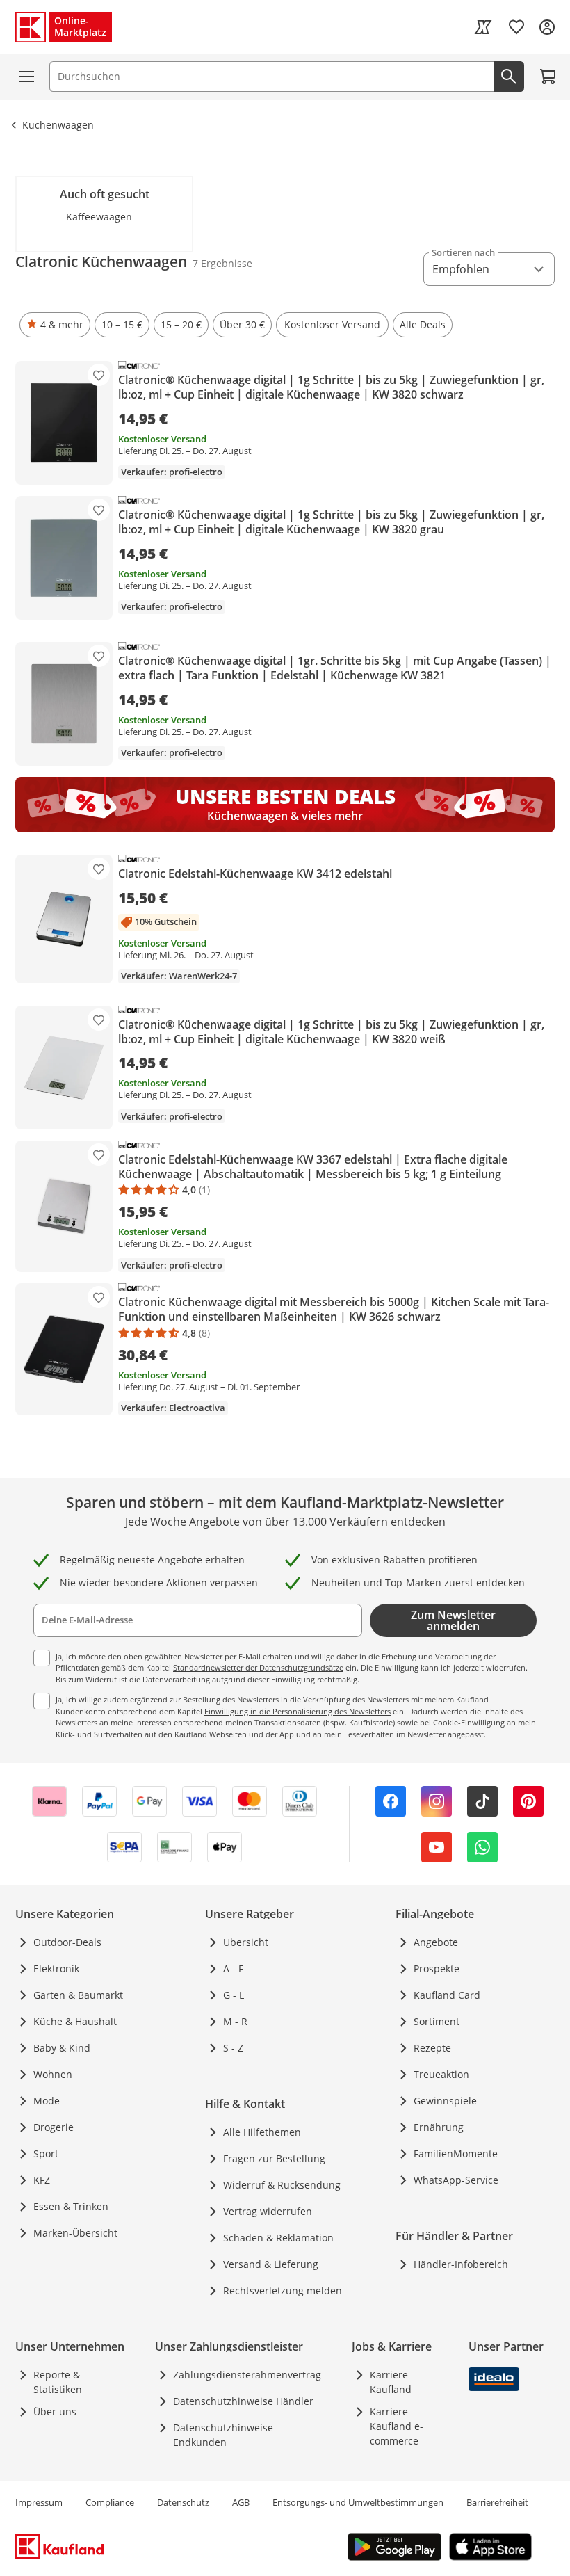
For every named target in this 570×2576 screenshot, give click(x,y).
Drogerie (54, 2127)
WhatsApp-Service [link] (456, 2180)
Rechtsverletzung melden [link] (283, 2291)
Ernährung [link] (439, 2127)
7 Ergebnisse (222, 263)
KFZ (42, 2180)
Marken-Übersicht (75, 2233)
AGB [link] (241, 2502)
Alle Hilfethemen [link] (262, 2132)
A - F (233, 1969)
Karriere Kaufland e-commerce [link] (397, 2426)
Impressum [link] (39, 2502)
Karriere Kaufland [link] (391, 2382)
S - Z (233, 2048)
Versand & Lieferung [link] (271, 2264)
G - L (234, 1995)
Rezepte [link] (432, 2048)
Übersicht (246, 1942)
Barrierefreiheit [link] (497, 2502)
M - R (235, 2021)
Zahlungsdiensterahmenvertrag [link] (247, 2375)
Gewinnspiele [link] (445, 2101)
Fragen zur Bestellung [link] (274, 2158)
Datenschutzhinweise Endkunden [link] (223, 2435)
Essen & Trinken (71, 2206)
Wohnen (53, 2074)
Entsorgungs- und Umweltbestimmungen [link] (358, 2502)
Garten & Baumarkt (78, 1995)
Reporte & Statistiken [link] (58, 2382)
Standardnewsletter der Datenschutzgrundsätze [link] (258, 1667)
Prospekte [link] (437, 1969)
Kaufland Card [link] (447, 1995)
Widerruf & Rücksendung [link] (282, 2185)
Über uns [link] (55, 2412)
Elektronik (56, 1969)
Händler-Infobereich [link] (461, 2264)
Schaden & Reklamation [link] (278, 2238)
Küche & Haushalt (75, 2021)
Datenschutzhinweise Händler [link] (243, 2401)
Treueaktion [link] (441, 2074)
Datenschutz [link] (183, 2502)
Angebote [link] (436, 1942)
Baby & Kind (62, 2048)
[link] (483, 27)
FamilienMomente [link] (456, 2154)
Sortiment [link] (437, 2021)
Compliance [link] (110, 2502)
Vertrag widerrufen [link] (268, 2211)
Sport (46, 2154)
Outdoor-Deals (67, 1942)
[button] (55, 325)
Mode (47, 2101)
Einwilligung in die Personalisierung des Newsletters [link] (298, 1711)
